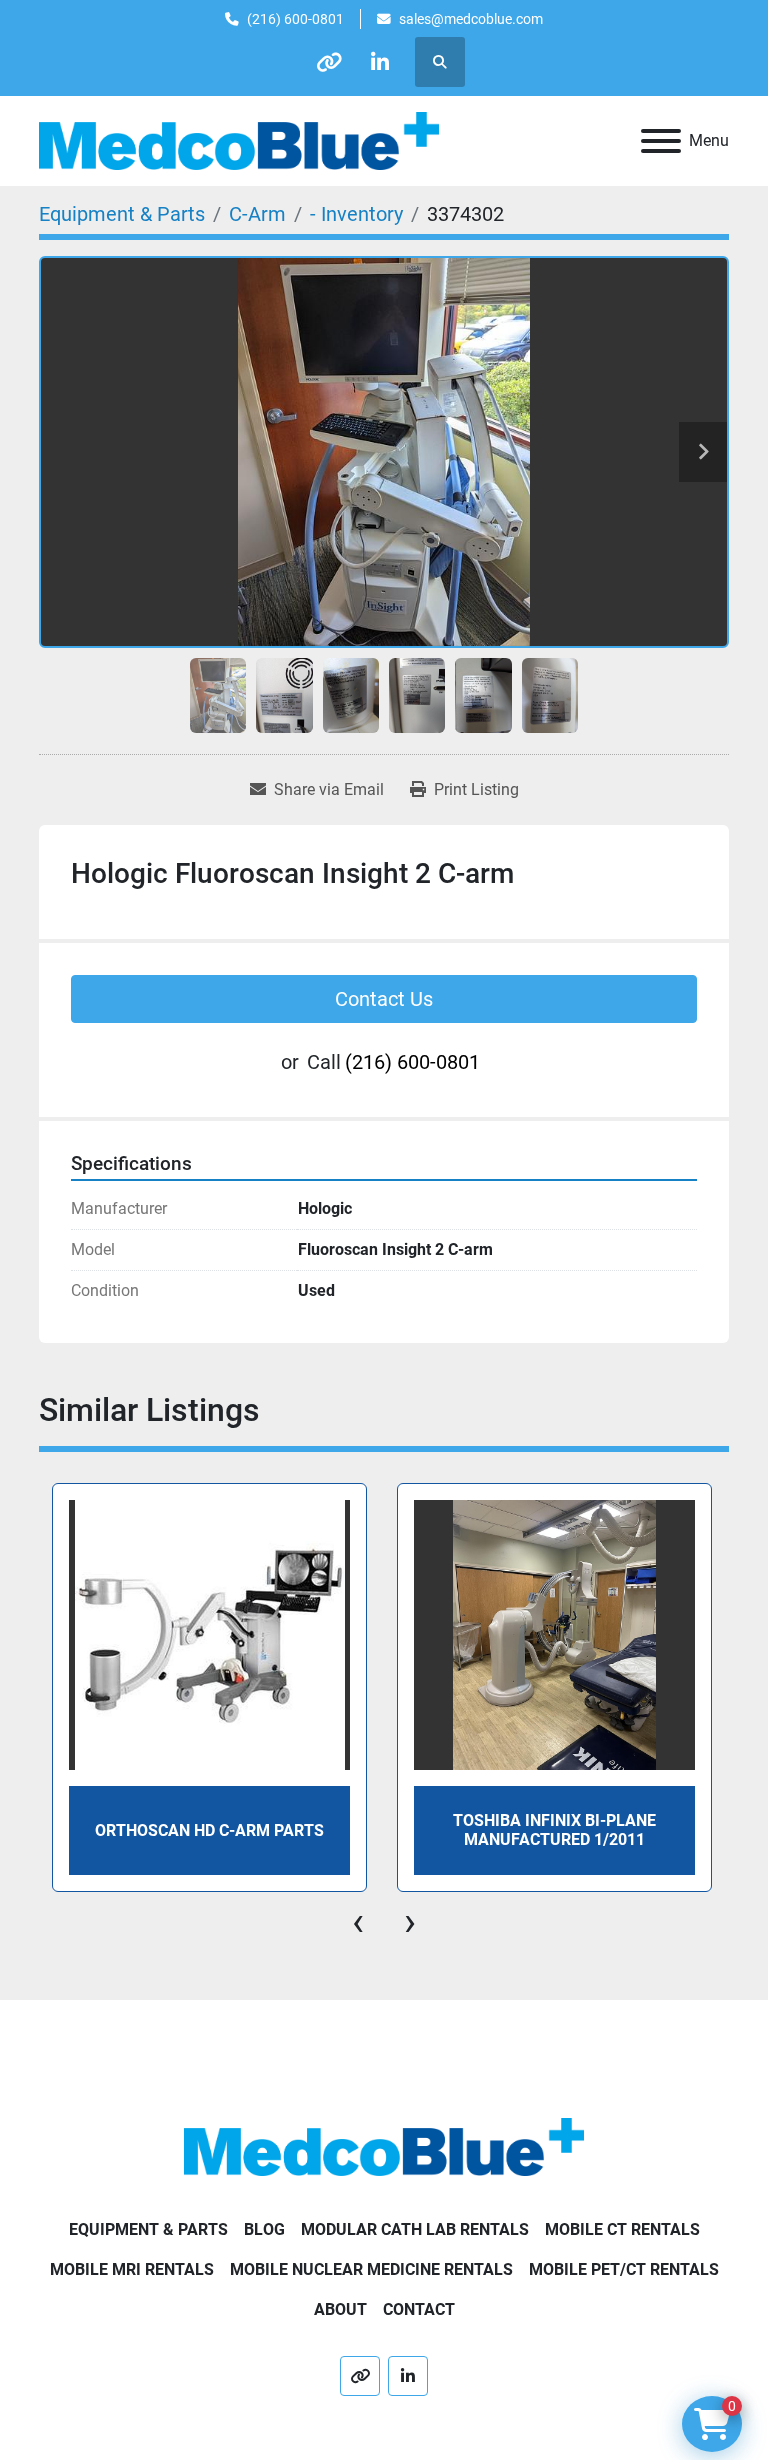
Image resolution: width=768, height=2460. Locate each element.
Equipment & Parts (148, 2229)
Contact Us (384, 999)
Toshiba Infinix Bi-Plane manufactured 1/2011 (554, 1830)
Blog (264, 2229)
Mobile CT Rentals (622, 2229)
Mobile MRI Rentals (132, 2269)
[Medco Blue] (384, 2145)
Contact (419, 2309)
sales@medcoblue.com (471, 19)
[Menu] (661, 141)
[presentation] (358, 1922)
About (340, 2309)
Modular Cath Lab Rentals (415, 2229)
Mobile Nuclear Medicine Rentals (371, 2269)
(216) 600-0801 (295, 19)
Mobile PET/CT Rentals (624, 2269)
